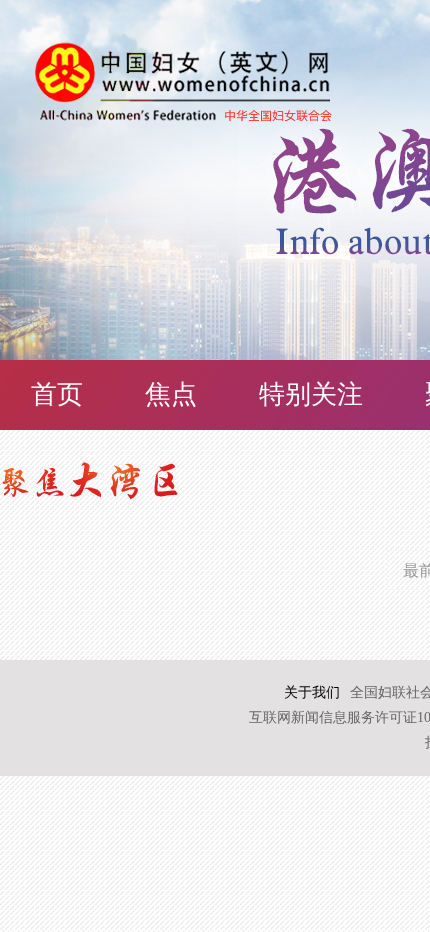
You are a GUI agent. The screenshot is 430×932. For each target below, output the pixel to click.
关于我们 (312, 692)
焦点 (171, 394)
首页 (57, 394)
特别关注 (311, 394)
